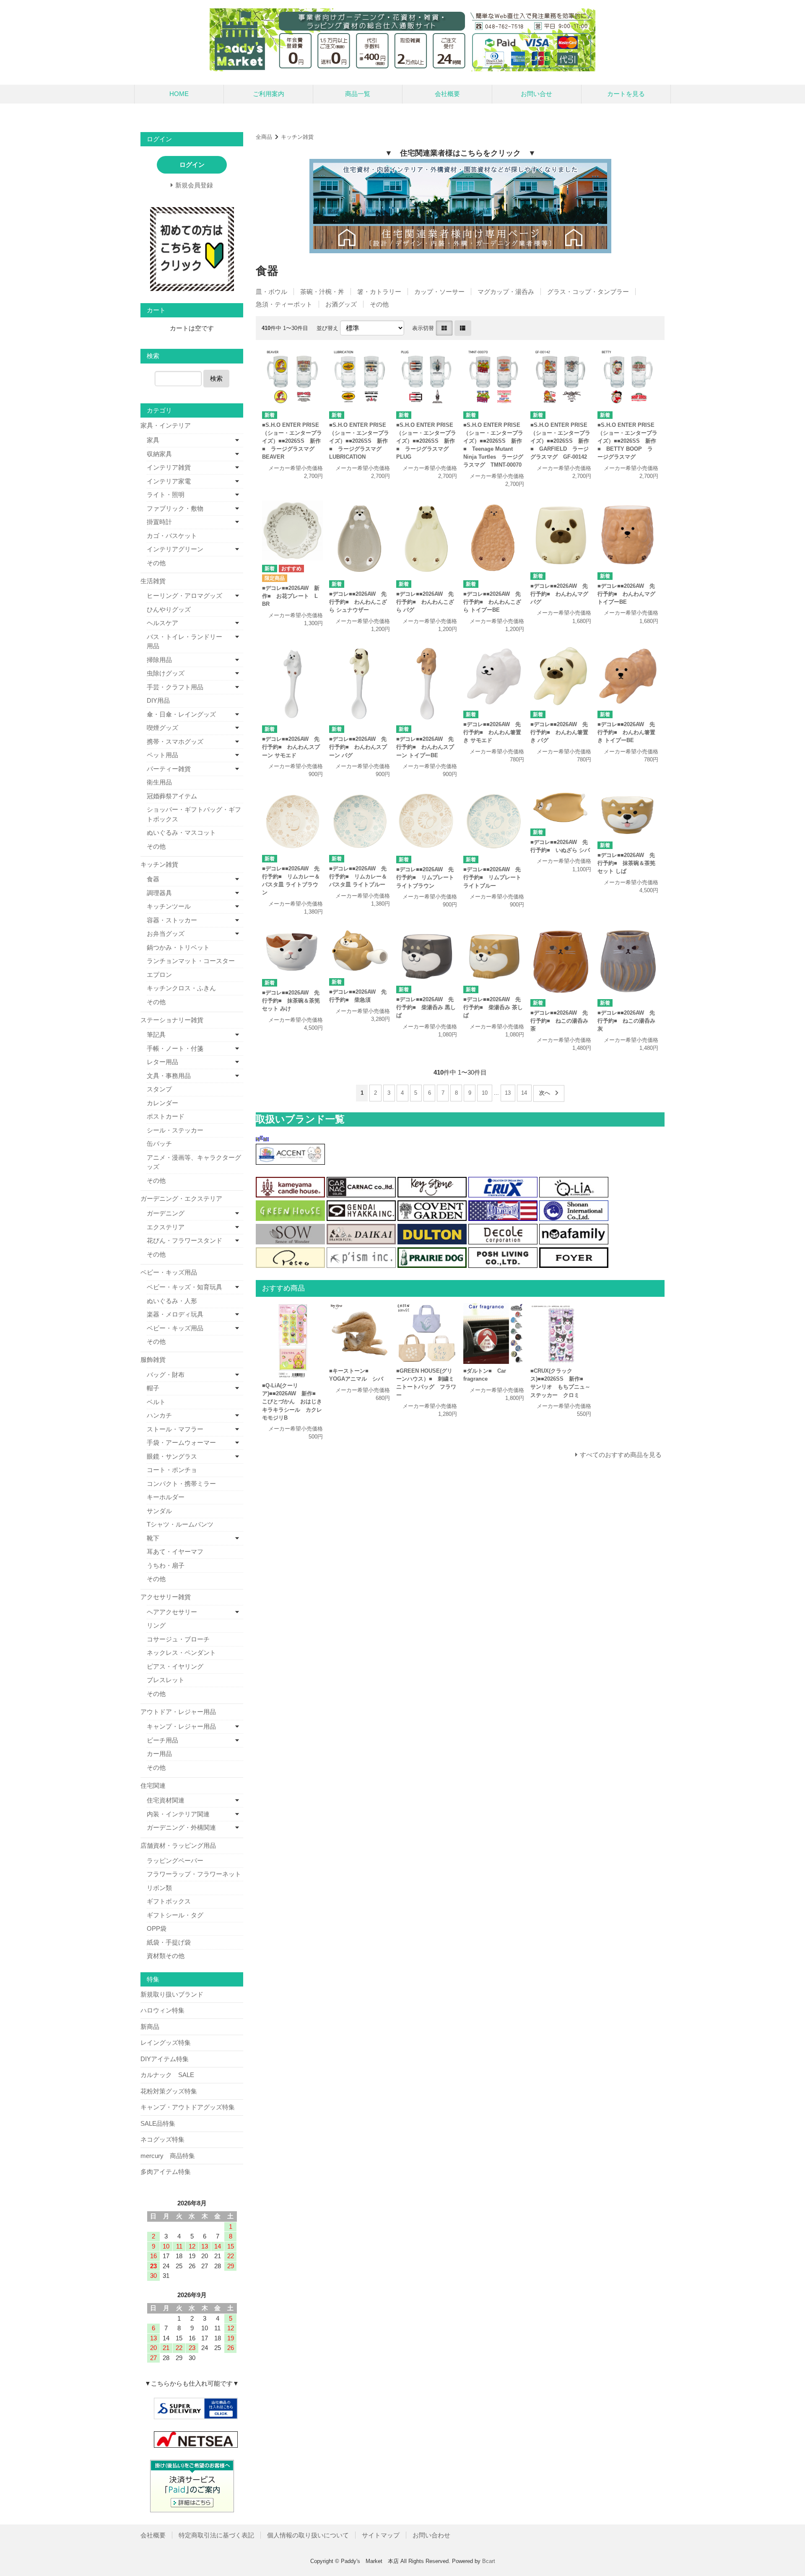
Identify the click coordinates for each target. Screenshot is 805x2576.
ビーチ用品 (162, 1740)
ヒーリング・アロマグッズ (184, 596)
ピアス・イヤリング (175, 1666)
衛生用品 (159, 782)
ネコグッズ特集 (162, 2139)
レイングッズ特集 (166, 2042)
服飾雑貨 (153, 1359)
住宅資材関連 (166, 1800)
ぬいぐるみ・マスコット (181, 832)
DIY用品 (158, 700)
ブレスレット (166, 1680)
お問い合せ (536, 94)
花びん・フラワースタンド (184, 1240)
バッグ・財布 (166, 1375)
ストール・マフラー (175, 1429)
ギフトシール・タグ (175, 1915)
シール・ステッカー (175, 1130)
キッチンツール (169, 906)
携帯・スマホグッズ (175, 741)
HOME (179, 94)
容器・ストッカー (172, 920)
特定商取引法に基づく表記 (216, 2535)
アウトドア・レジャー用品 (178, 1712)
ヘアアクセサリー (172, 1612)
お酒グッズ (341, 304)
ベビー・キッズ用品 (169, 1272)
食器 (153, 879)
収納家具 (159, 454)
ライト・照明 (166, 495)
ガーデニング (166, 1213)
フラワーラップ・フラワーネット (194, 1874)
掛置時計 (159, 522)
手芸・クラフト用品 (175, 687)
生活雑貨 (153, 581)
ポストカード (166, 1116)
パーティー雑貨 (169, 769)
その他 (379, 304)
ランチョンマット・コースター (191, 961)
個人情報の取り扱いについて (308, 2535)
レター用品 (162, 1062)
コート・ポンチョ (172, 1470)
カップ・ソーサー (439, 292)
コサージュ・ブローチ (178, 1639)
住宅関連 (153, 1785)
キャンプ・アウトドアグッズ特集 (188, 2107)
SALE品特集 (158, 2123)
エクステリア (166, 1227)
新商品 (150, 2027)
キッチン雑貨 (297, 137)
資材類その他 (166, 1956)
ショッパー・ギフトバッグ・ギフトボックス (194, 814)
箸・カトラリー (379, 292)
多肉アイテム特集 (166, 2172)
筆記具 (156, 1035)
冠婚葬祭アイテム (172, 796)
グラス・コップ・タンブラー (588, 292)
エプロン (159, 975)
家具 (153, 440)
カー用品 (159, 1754)
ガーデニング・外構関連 (181, 1827)
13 (508, 1093)
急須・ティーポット (284, 304)
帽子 (153, 1388)
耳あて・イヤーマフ (175, 1552)
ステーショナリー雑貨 (172, 1020)
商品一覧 (358, 94)
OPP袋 (157, 1928)
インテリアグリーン (175, 549)
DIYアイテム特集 (165, 2059)
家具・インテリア (166, 425)
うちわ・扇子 (166, 1565)
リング (156, 1625)
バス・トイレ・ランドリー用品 (184, 641)
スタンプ (159, 1089)
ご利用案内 (269, 94)
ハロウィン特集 (162, 2010)
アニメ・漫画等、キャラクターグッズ (194, 1162)
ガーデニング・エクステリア (181, 1198)
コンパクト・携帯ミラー (181, 1484)
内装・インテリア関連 (178, 1814)
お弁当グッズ (166, 934)
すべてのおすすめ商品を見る (621, 1455)
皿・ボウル (271, 292)
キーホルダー (166, 1497)
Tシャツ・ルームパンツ (180, 1524)
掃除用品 (159, 660)
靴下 (153, 1538)
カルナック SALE (167, 2075)
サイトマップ (381, 2535)
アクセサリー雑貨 (166, 1597)
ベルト (156, 1402)
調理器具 (159, 893)
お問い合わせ (431, 2535)
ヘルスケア (162, 623)
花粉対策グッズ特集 (169, 2091)
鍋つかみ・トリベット (178, 947)
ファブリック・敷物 (175, 508)
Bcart (489, 2561)
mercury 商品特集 (168, 2156)
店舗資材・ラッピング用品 (178, 1845)
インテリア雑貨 (169, 467)
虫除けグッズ (166, 673)
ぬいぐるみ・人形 (172, 1301)
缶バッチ (159, 1144)
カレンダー (162, 1103)
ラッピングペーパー (175, 1861)
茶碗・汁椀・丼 (322, 292)
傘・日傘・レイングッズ (181, 714)
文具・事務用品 (169, 1076)
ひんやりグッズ (169, 609)
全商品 (264, 137)
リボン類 (159, 1888)
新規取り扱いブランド (172, 1994)
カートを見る (626, 94)
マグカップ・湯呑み (506, 292)
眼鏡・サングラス (172, 1456)
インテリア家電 (169, 481)
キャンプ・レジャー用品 (181, 1726)
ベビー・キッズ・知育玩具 (184, 1287)
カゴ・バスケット (172, 536)
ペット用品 (162, 755)
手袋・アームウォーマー (181, 1443)
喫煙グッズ (162, 728)
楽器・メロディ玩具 (175, 1314)
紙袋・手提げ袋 (169, 1942)
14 (524, 1093)
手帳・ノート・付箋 (175, 1048)
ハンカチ (159, 1415)
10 (485, 1093)
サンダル (159, 1511)
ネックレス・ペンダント (181, 1653)
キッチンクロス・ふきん (181, 988)
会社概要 (447, 94)
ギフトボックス (169, 1901)
